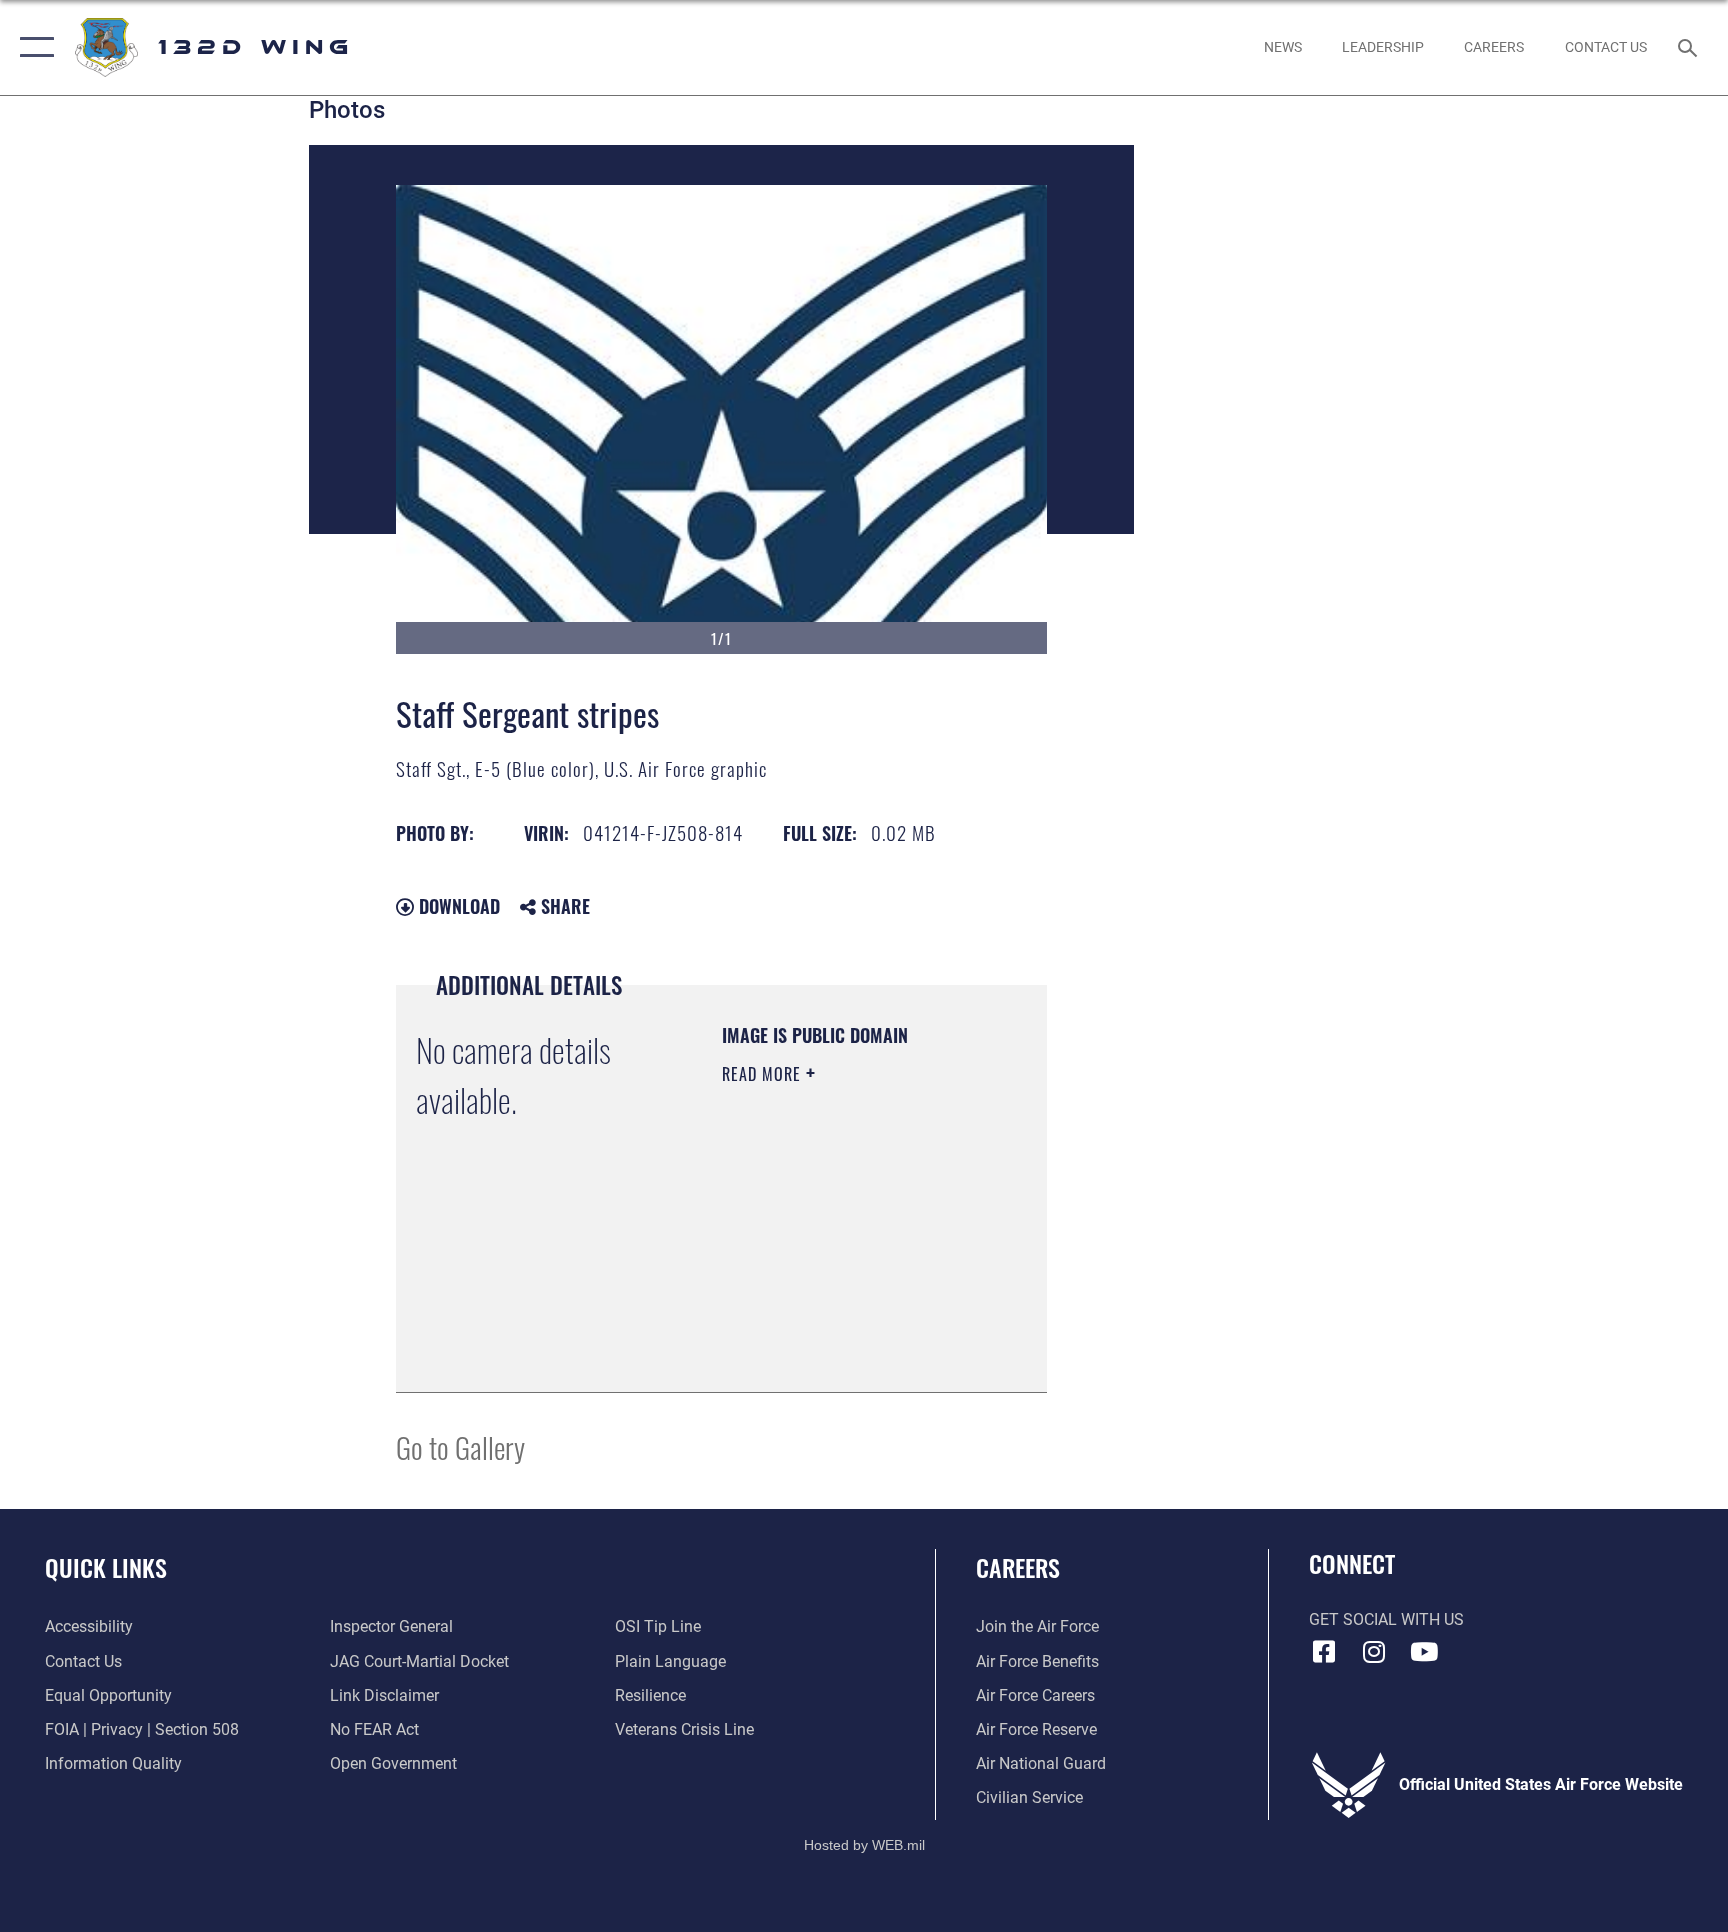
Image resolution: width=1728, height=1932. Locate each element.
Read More (764, 1074)
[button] (32, 47)
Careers (1018, 1567)
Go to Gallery (460, 1446)
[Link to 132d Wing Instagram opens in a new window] (1374, 1652)
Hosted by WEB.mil (864, 1845)
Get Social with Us (1386, 1619)
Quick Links (106, 1567)
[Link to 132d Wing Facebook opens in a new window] (1324, 1652)
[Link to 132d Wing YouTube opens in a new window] (1424, 1652)
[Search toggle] (1690, 47)
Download (457, 906)
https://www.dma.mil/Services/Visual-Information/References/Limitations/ (843, 1327)
